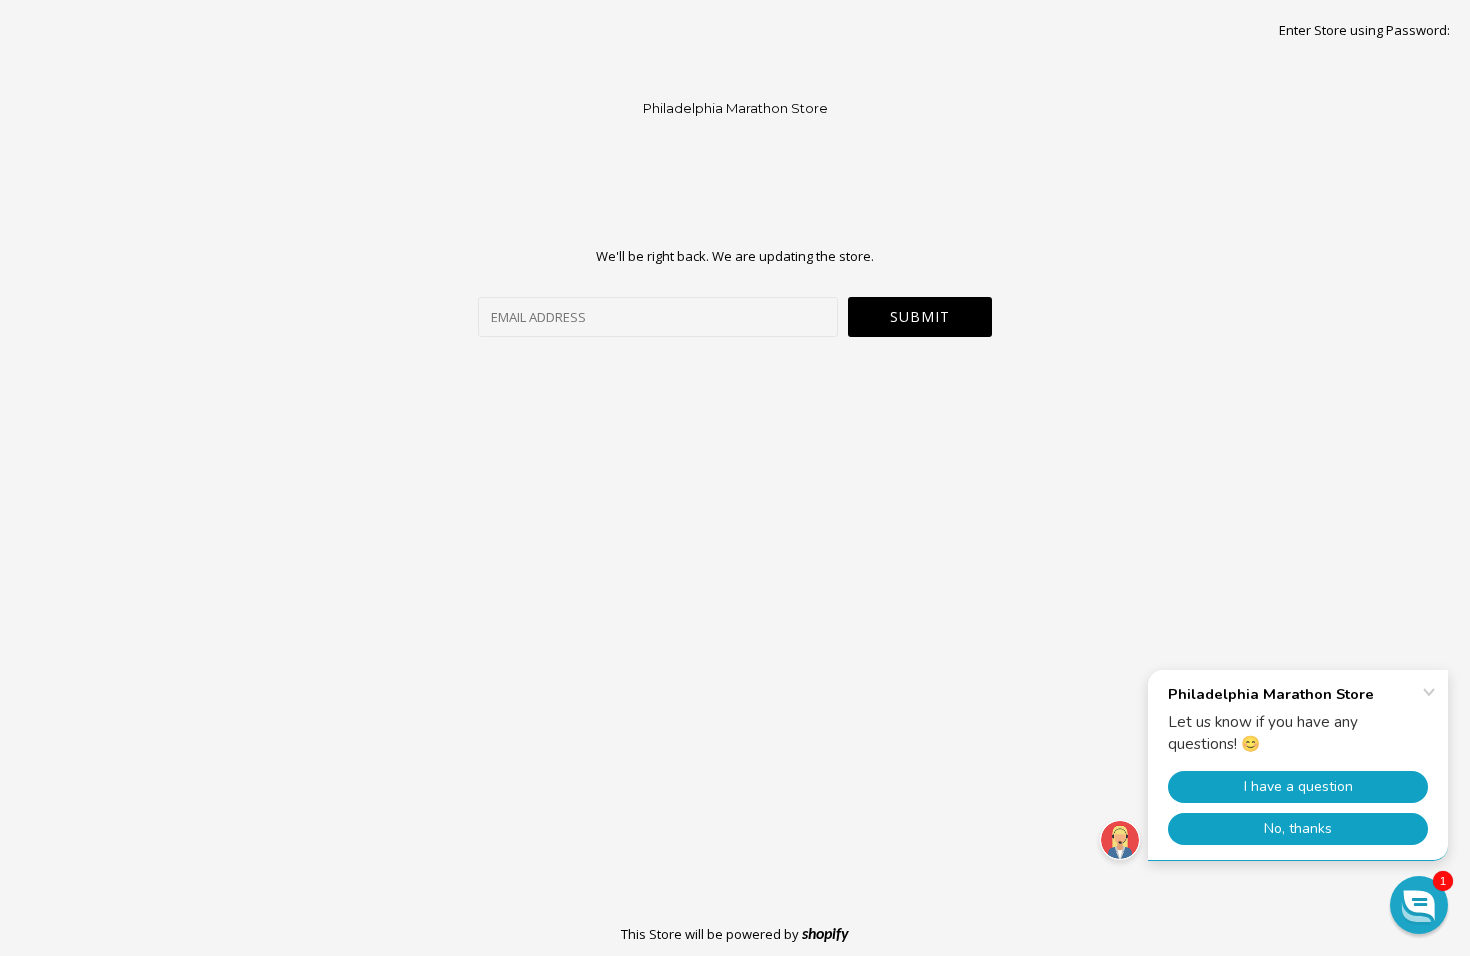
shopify (825, 935)
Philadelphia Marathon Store (735, 108)
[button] (1419, 905)
